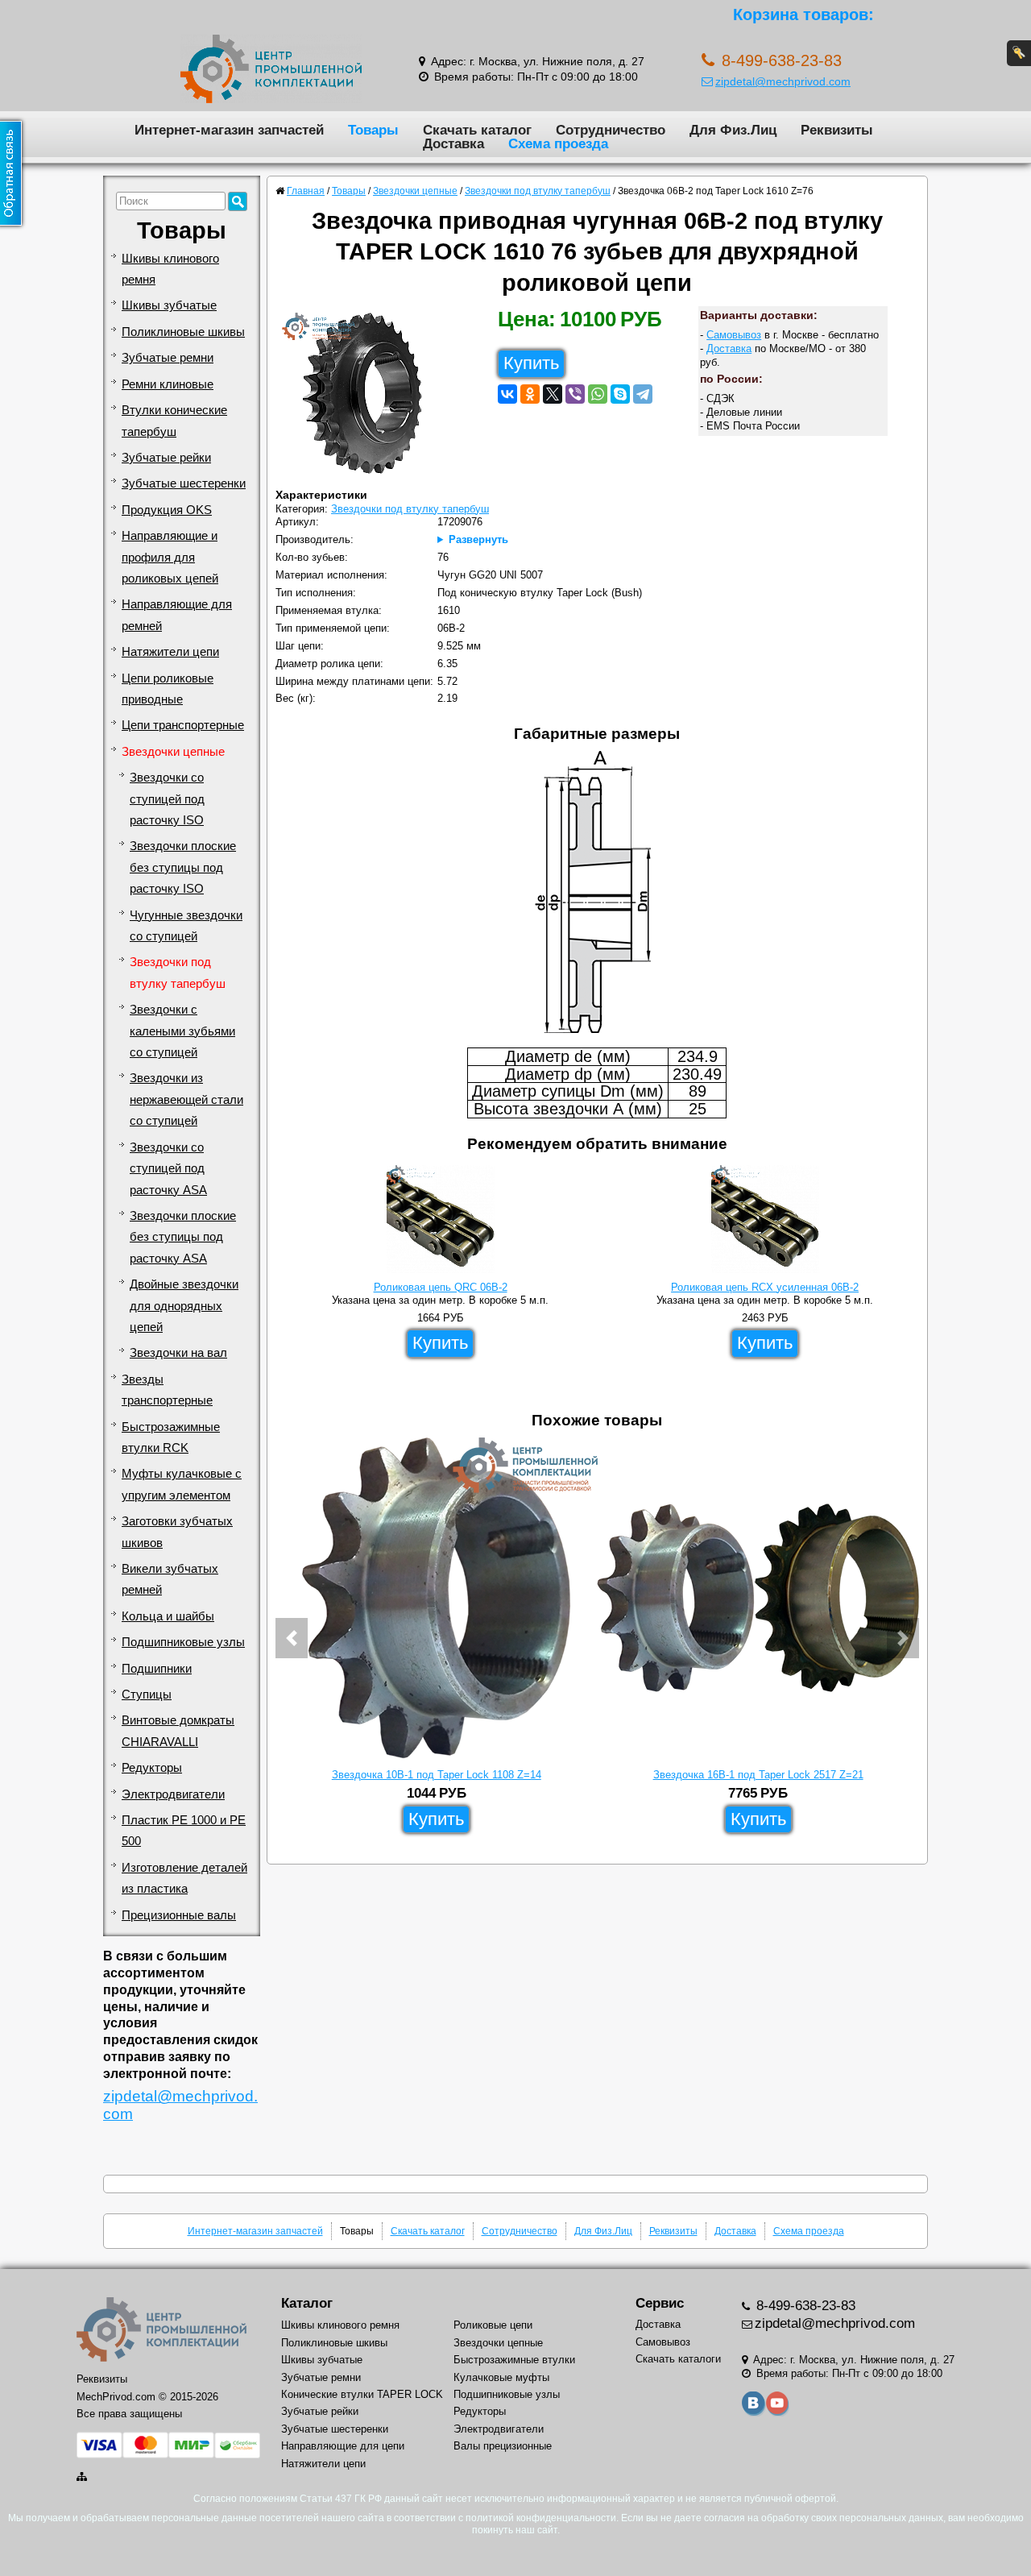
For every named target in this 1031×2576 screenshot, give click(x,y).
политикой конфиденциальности (541, 2518)
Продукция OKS (167, 510)
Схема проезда (558, 143)
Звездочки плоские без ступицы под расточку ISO (183, 867)
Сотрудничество (611, 130)
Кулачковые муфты (501, 2377)
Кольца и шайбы (168, 1616)
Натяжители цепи (170, 652)
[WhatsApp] (598, 394)
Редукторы (152, 1768)
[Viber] (575, 394)
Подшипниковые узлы (183, 1642)
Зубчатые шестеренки (184, 483)
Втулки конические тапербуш (174, 421)
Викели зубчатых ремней (170, 1579)
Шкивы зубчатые (169, 305)
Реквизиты (837, 130)
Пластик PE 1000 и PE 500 (184, 1831)
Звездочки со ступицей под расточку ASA (168, 1169)
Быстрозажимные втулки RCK (171, 1437)
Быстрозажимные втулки (514, 2360)
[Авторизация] (1019, 53)
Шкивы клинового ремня (170, 269)
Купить (531, 363)
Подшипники (157, 1669)
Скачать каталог (477, 130)
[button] (292, 1638)
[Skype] (620, 394)
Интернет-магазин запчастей (229, 130)
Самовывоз (734, 335)
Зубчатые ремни (168, 358)
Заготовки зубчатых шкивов (177, 1532)
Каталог (307, 2303)
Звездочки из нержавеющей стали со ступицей (186, 1099)
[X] (553, 394)
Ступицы (147, 1695)
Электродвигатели (173, 1794)
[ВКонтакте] (507, 394)
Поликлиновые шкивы (183, 332)
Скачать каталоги (678, 2359)
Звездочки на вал (178, 1353)
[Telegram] (643, 394)
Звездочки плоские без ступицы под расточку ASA (183, 1237)
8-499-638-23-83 (804, 2306)
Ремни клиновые (168, 384)
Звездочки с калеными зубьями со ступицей (182, 1031)
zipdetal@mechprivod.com (783, 81)
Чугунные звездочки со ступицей (186, 926)
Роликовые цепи (493, 2325)
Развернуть (478, 539)
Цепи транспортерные (183, 725)
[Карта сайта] (83, 2476)
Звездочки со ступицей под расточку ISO (167, 799)
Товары (373, 130)
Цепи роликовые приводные (168, 689)
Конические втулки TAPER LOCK (362, 2394)
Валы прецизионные (503, 2446)
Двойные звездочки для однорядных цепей (184, 1306)
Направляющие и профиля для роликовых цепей (170, 557)
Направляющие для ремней (177, 615)
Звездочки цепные (173, 752)
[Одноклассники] (530, 394)
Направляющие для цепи (343, 2446)
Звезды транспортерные (167, 1390)
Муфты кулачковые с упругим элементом (182, 1484)
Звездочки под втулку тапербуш (178, 973)
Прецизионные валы (179, 1915)
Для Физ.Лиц (733, 130)
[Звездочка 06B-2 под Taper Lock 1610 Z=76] (369, 397)
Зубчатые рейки (166, 458)
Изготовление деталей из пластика (184, 1878)
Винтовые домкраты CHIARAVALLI (178, 1731)
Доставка (453, 143)
